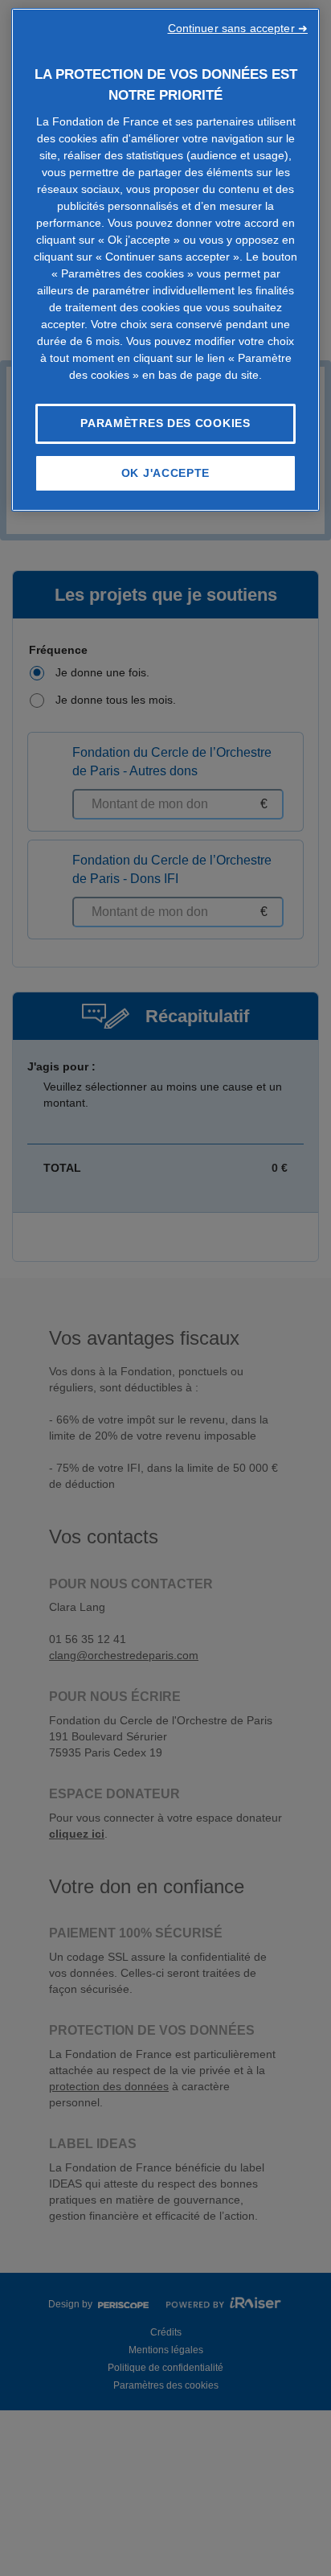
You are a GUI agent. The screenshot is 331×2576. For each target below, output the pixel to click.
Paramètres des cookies (165, 423)
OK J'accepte (165, 473)
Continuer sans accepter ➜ (238, 28)
